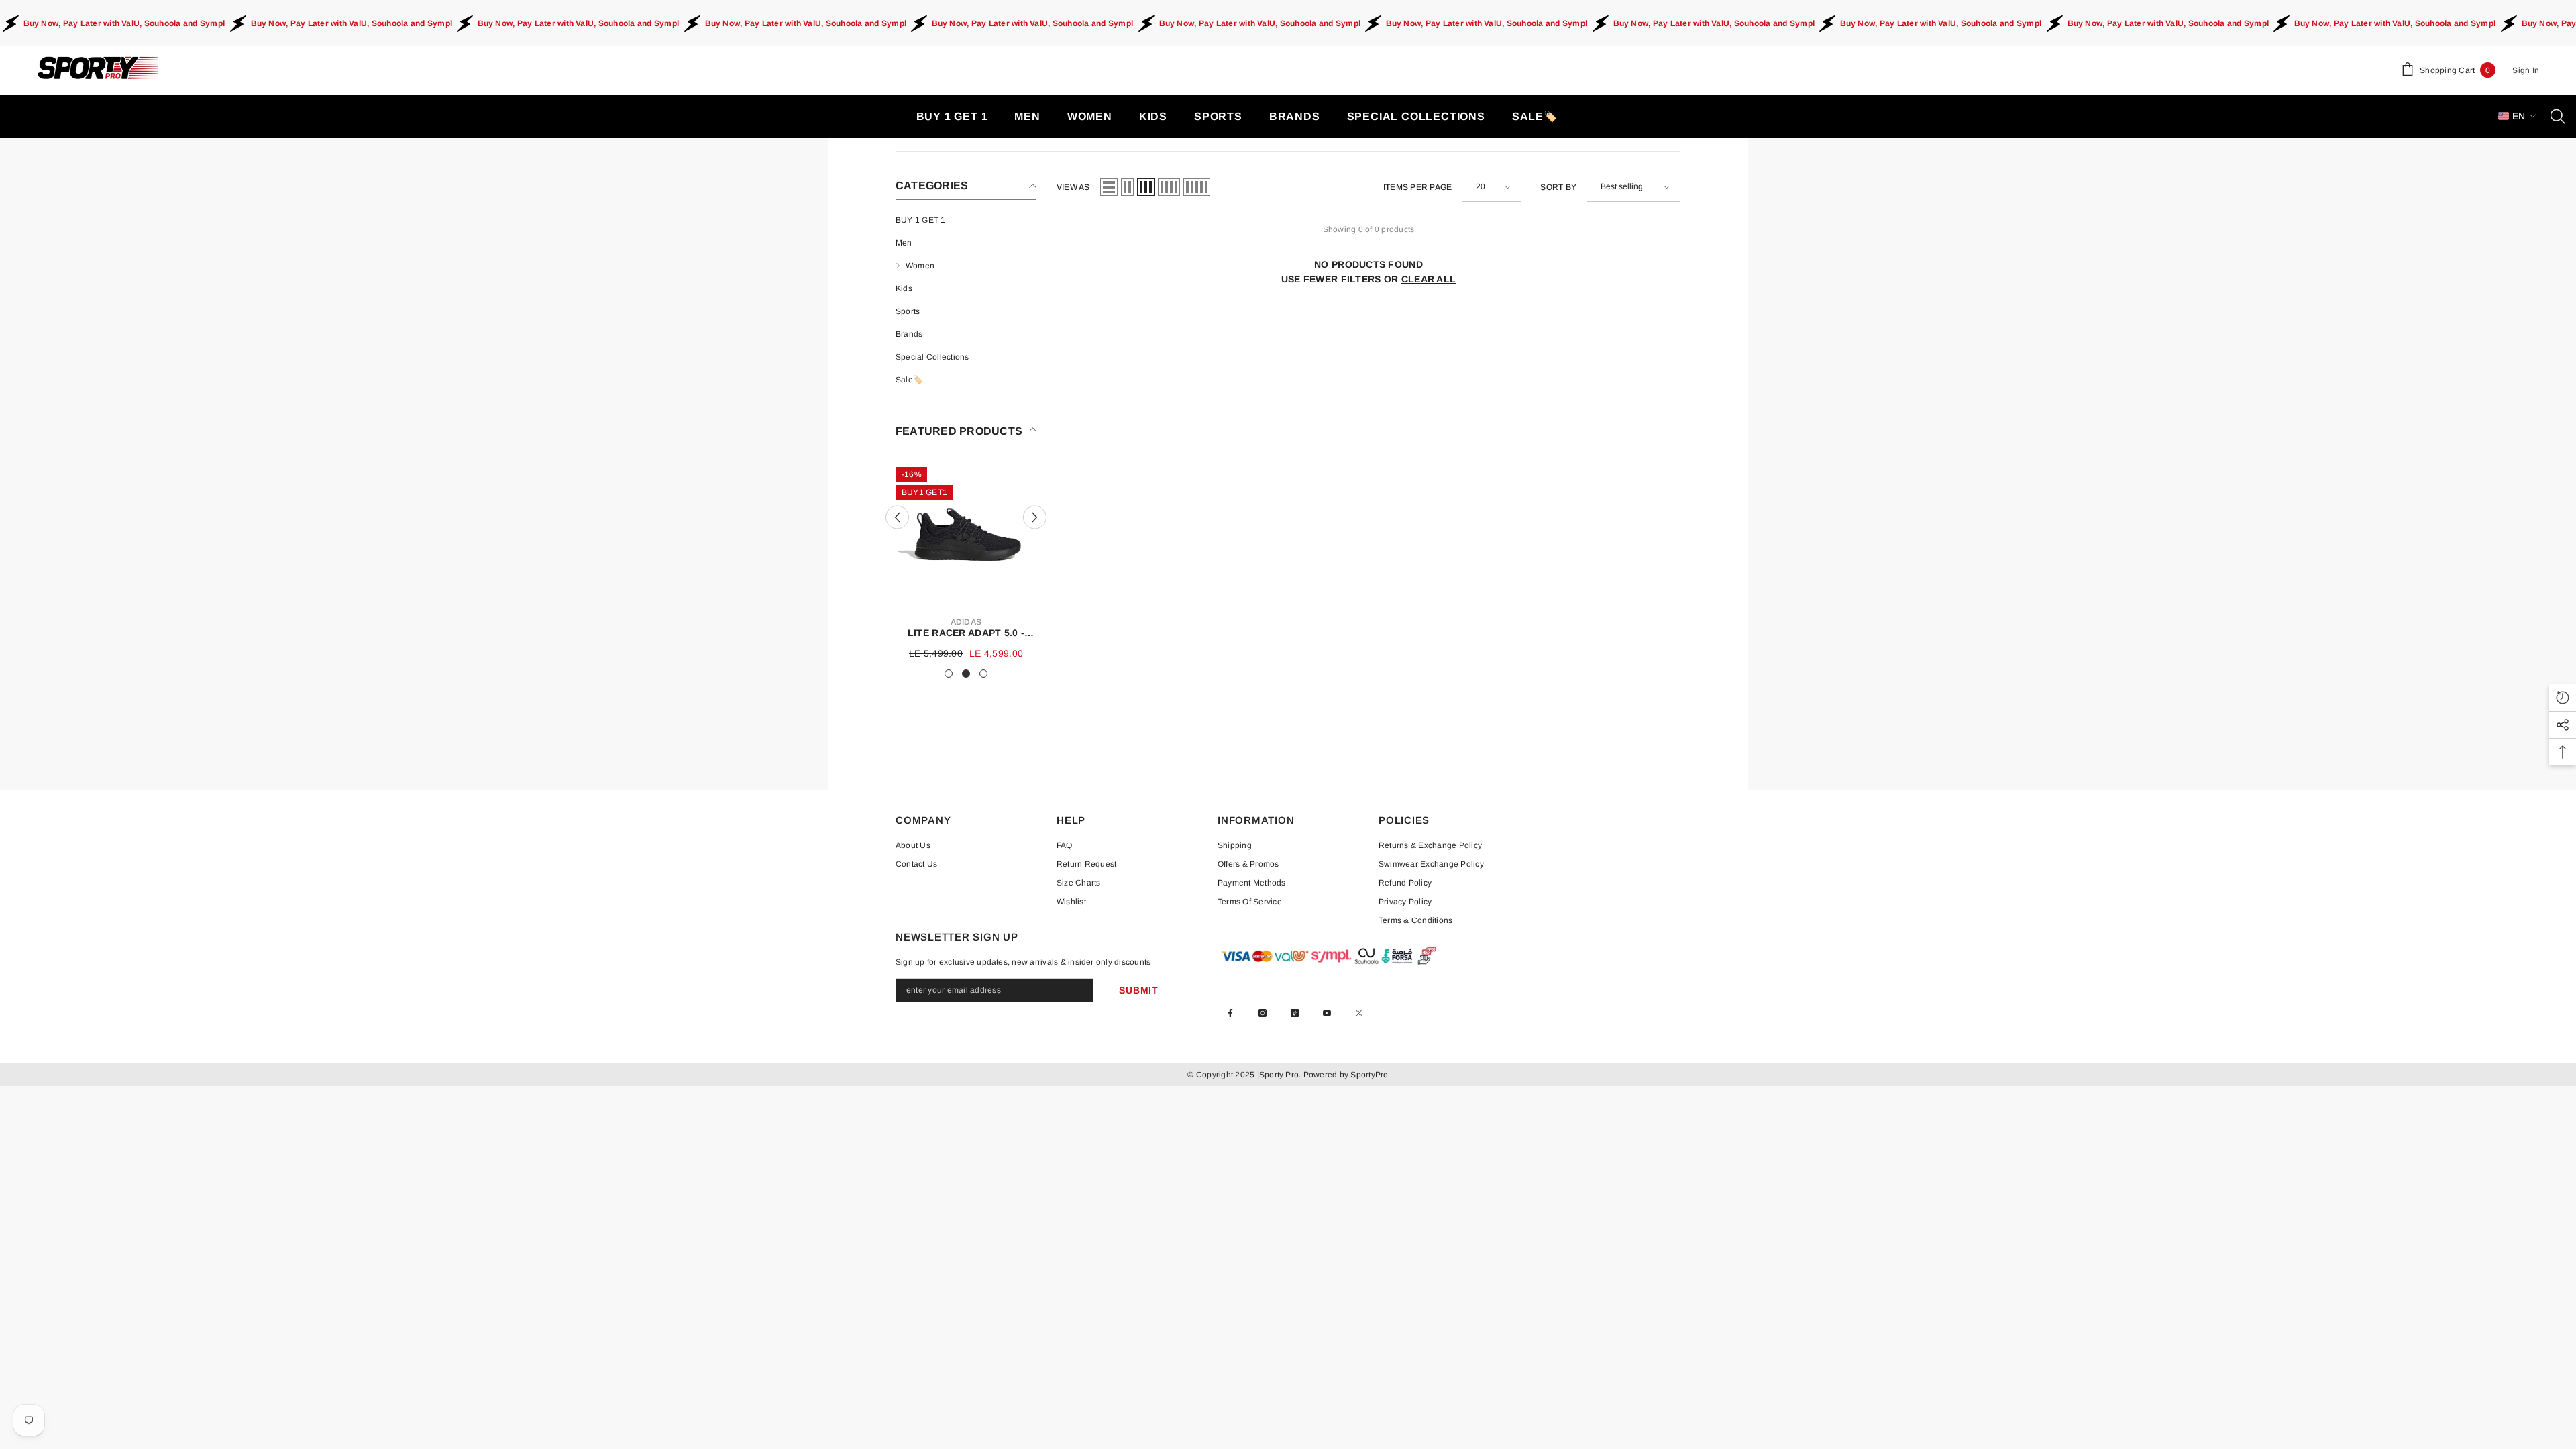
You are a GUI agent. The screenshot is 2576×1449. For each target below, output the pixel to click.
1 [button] (949, 674)
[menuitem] (966, 220)
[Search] (2558, 116)
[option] (966, 564)
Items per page (1417, 187)
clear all (1429, 279)
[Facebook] (1230, 1013)
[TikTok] (1295, 1013)
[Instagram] (1263, 1013)
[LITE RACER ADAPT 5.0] (966, 536)
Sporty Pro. (1280, 1075)
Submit (1138, 990)
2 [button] (966, 674)
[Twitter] (1359, 1013)
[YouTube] (1327, 1013)
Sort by (1558, 187)
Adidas (966, 622)
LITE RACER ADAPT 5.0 (966, 633)
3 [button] (983, 674)
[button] (897, 517)
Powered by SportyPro (1344, 1075)
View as (1073, 187)
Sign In (2526, 70)
